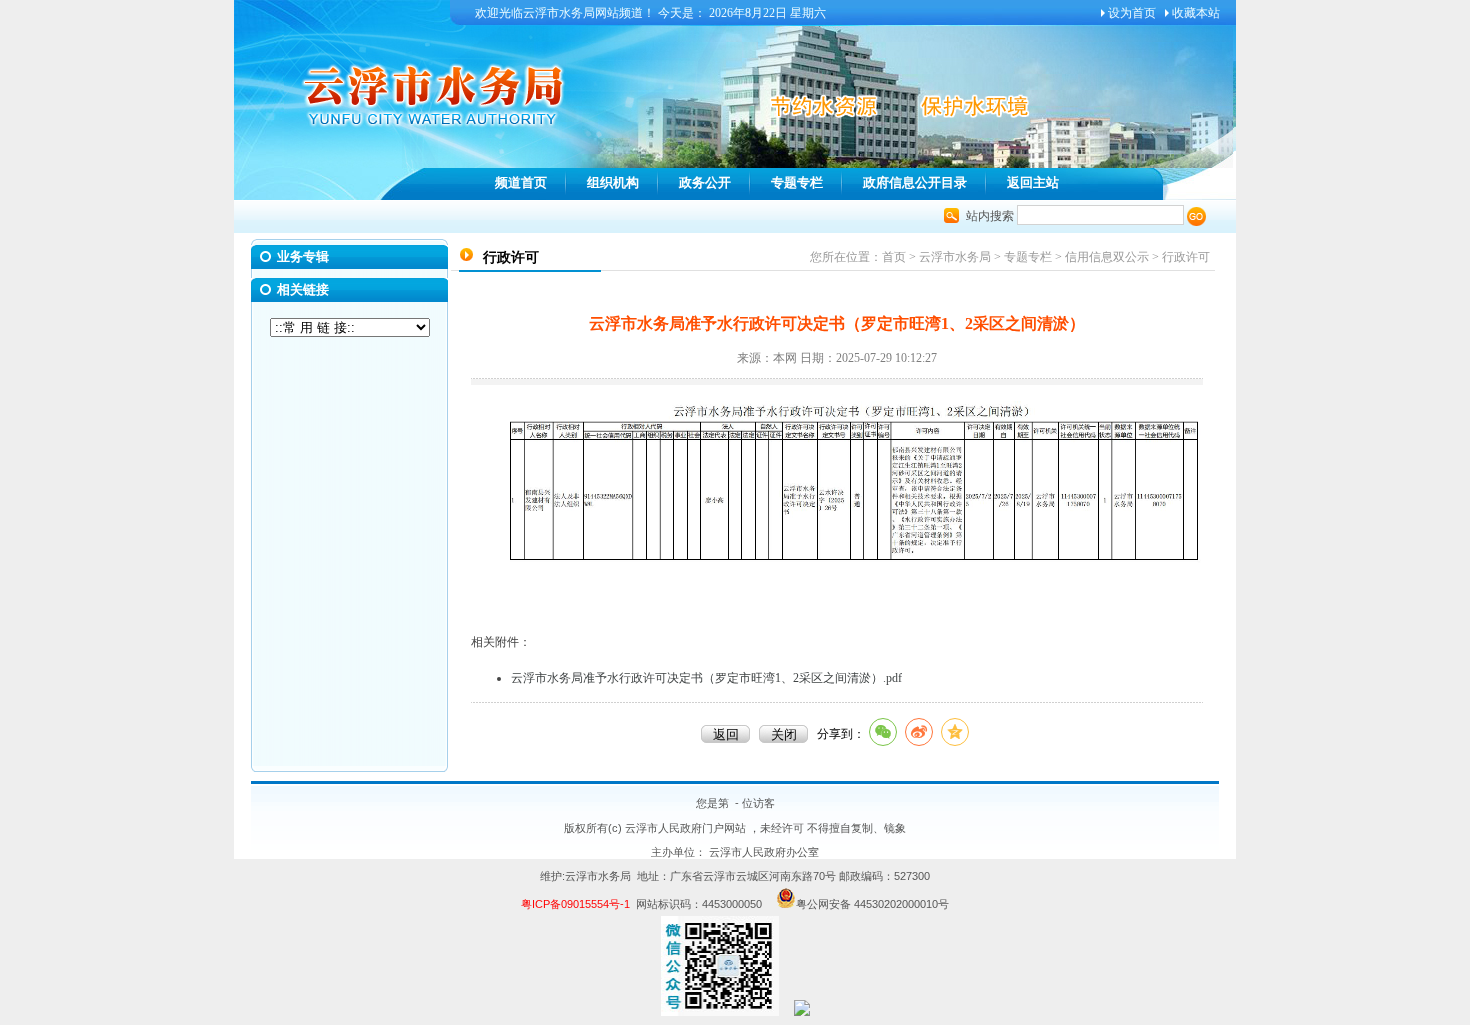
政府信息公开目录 (915, 182)
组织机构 (613, 182)
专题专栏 (797, 182)
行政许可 (1186, 257)
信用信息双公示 (1107, 257)
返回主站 (1033, 182)
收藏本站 (1196, 13)
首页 (894, 257)
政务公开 (705, 182)
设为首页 (1132, 13)
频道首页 (521, 182)
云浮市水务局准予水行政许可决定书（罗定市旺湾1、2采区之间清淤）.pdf (706, 678)
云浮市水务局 (955, 257)
